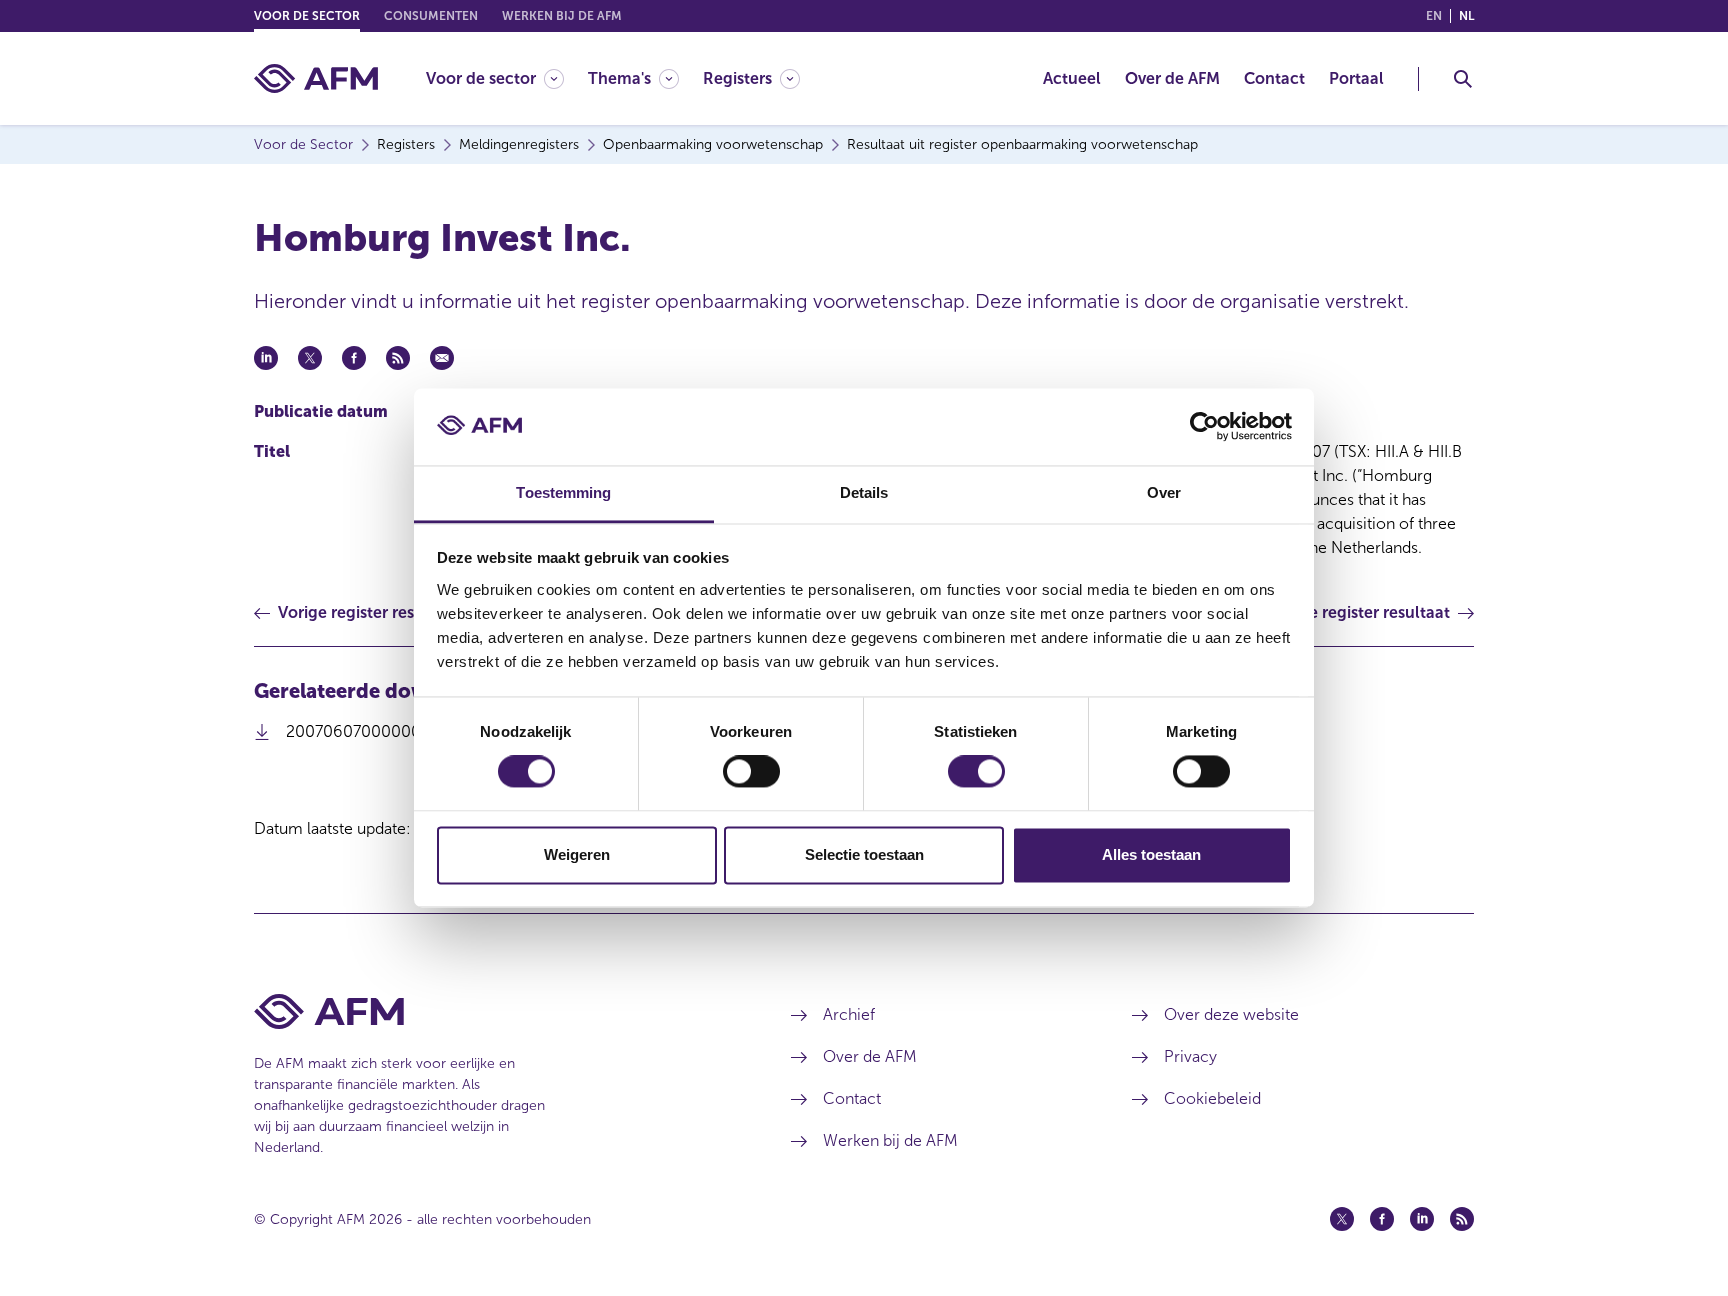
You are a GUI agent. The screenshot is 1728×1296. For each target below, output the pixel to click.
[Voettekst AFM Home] (492, 1011)
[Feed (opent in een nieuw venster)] (1462, 1219)
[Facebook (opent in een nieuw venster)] (1382, 1219)
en (1434, 16)
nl (1466, 16)
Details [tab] (864, 492)
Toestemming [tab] (563, 492)
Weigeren (577, 854)
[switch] (751, 772)
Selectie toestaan (864, 854)
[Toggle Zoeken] (1463, 79)
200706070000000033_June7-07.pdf (424, 737)
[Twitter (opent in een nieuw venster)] (1342, 1219)
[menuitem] (507, 78)
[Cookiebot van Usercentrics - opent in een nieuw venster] (1204, 427)
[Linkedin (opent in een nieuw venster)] (1422, 1219)
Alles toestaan (1151, 854)
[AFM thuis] (316, 78)
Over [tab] (1164, 492)
